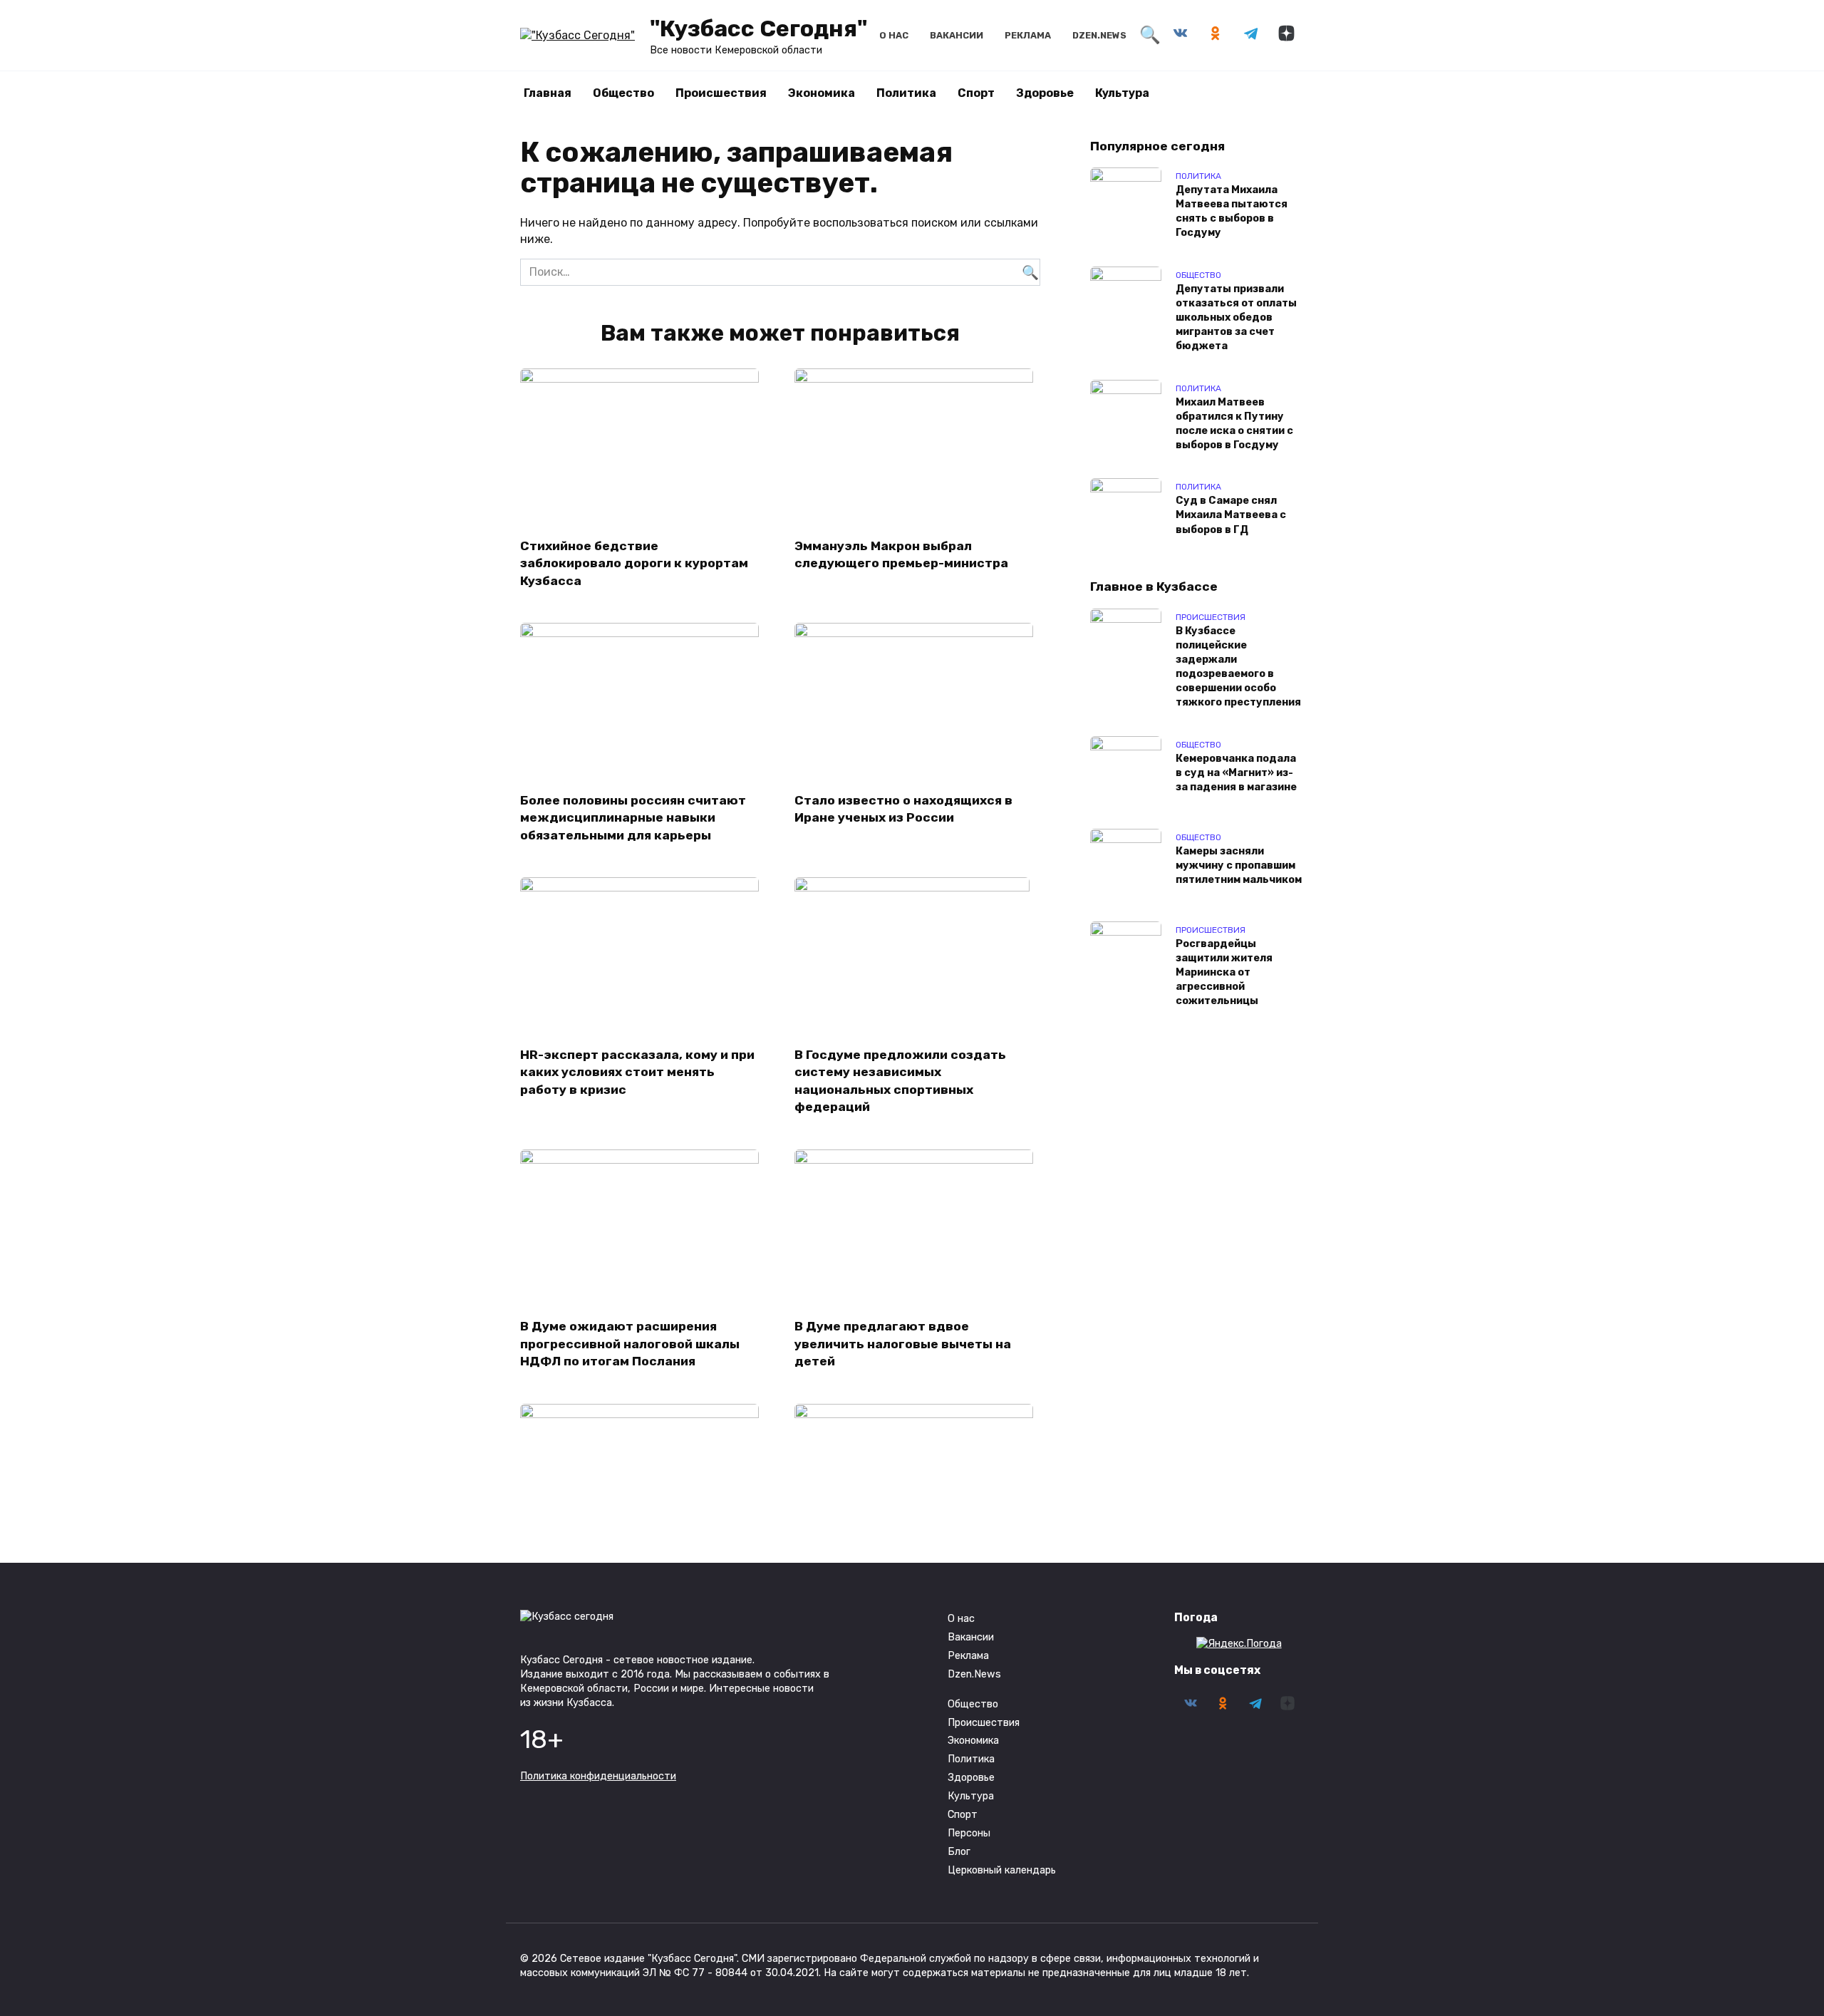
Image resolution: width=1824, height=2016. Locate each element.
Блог (959, 1852)
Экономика (822, 93)
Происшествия (721, 93)
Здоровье (1045, 93)
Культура (1122, 93)
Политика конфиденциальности (598, 1776)
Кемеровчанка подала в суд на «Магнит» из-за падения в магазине (1236, 773)
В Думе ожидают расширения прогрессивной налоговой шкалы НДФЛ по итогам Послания (630, 1344)
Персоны (969, 1833)
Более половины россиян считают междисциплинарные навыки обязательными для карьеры (633, 817)
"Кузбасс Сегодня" (758, 29)
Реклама (1028, 35)
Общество (623, 93)
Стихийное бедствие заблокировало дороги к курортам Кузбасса (634, 563)
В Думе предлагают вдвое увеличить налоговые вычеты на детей (903, 1344)
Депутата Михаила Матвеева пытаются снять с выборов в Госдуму (1232, 211)
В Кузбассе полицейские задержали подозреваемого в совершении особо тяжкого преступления (1238, 667)
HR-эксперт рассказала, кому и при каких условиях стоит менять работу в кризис (637, 1071)
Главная (548, 93)
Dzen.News (1099, 35)
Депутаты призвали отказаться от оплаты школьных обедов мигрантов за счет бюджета (1236, 318)
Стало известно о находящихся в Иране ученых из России (903, 808)
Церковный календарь (1002, 1870)
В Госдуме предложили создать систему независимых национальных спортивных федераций (900, 1080)
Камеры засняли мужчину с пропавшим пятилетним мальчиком (1239, 865)
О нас (894, 35)
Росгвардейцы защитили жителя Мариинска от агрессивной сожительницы (1224, 973)
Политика (906, 93)
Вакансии (957, 35)
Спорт (976, 93)
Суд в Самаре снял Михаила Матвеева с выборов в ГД (1231, 516)
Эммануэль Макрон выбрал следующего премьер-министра (901, 554)
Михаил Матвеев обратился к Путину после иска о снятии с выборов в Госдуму (1234, 424)
